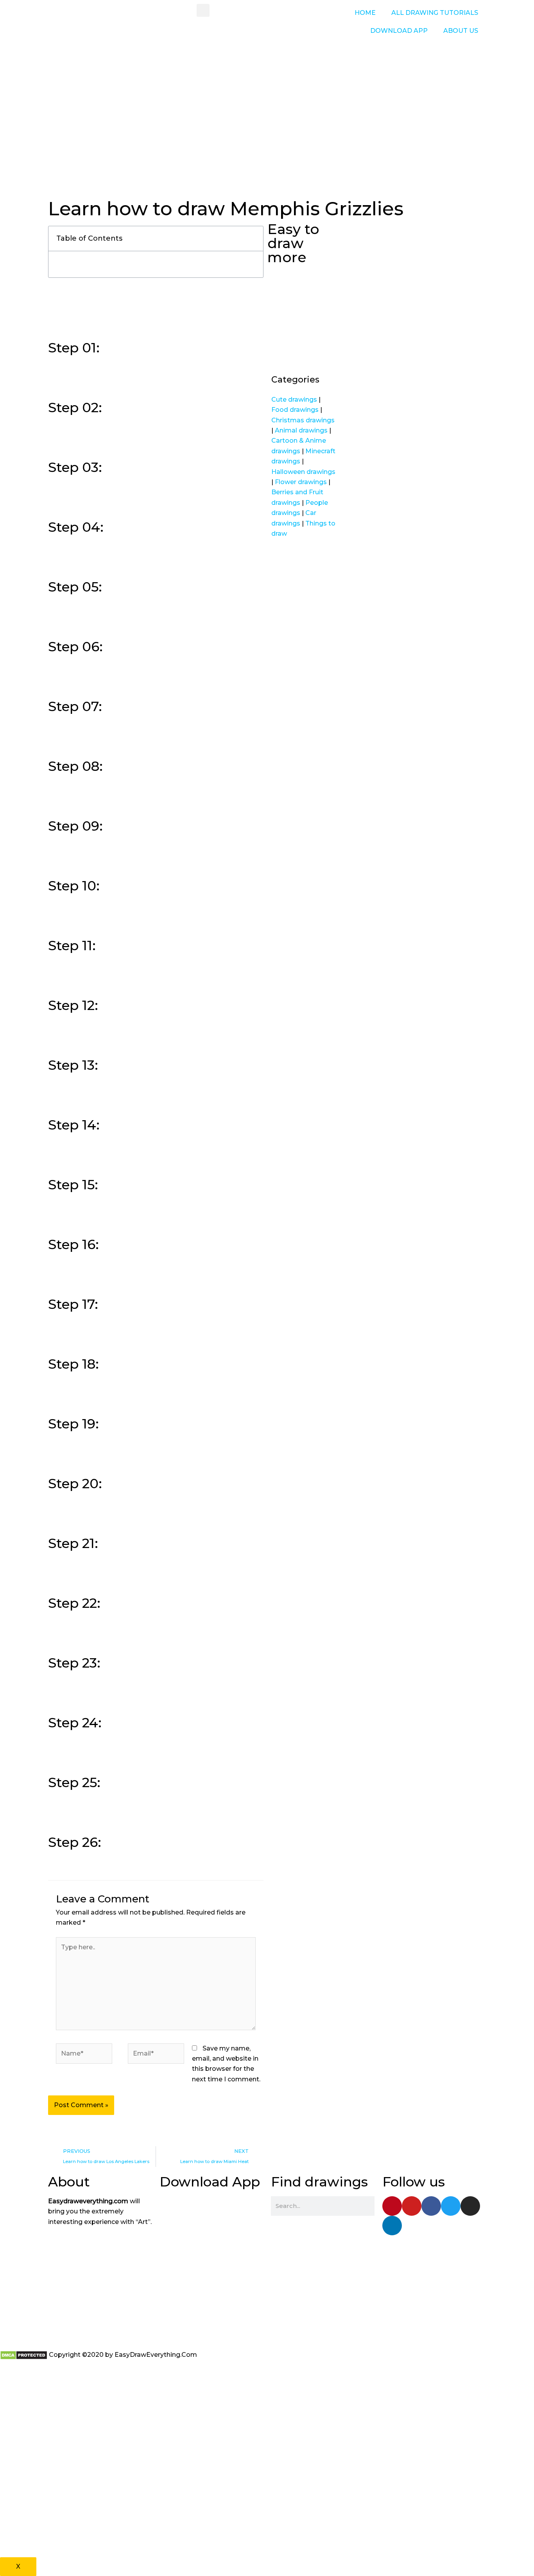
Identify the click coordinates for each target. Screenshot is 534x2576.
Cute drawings (294, 400)
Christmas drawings (303, 420)
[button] (203, 10)
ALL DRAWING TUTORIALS (435, 13)
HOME (365, 13)
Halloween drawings (303, 472)
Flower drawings (301, 482)
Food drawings (295, 410)
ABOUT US (461, 31)
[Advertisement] (267, 137)
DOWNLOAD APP (399, 31)
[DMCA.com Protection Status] (24, 2355)
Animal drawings (301, 430)
